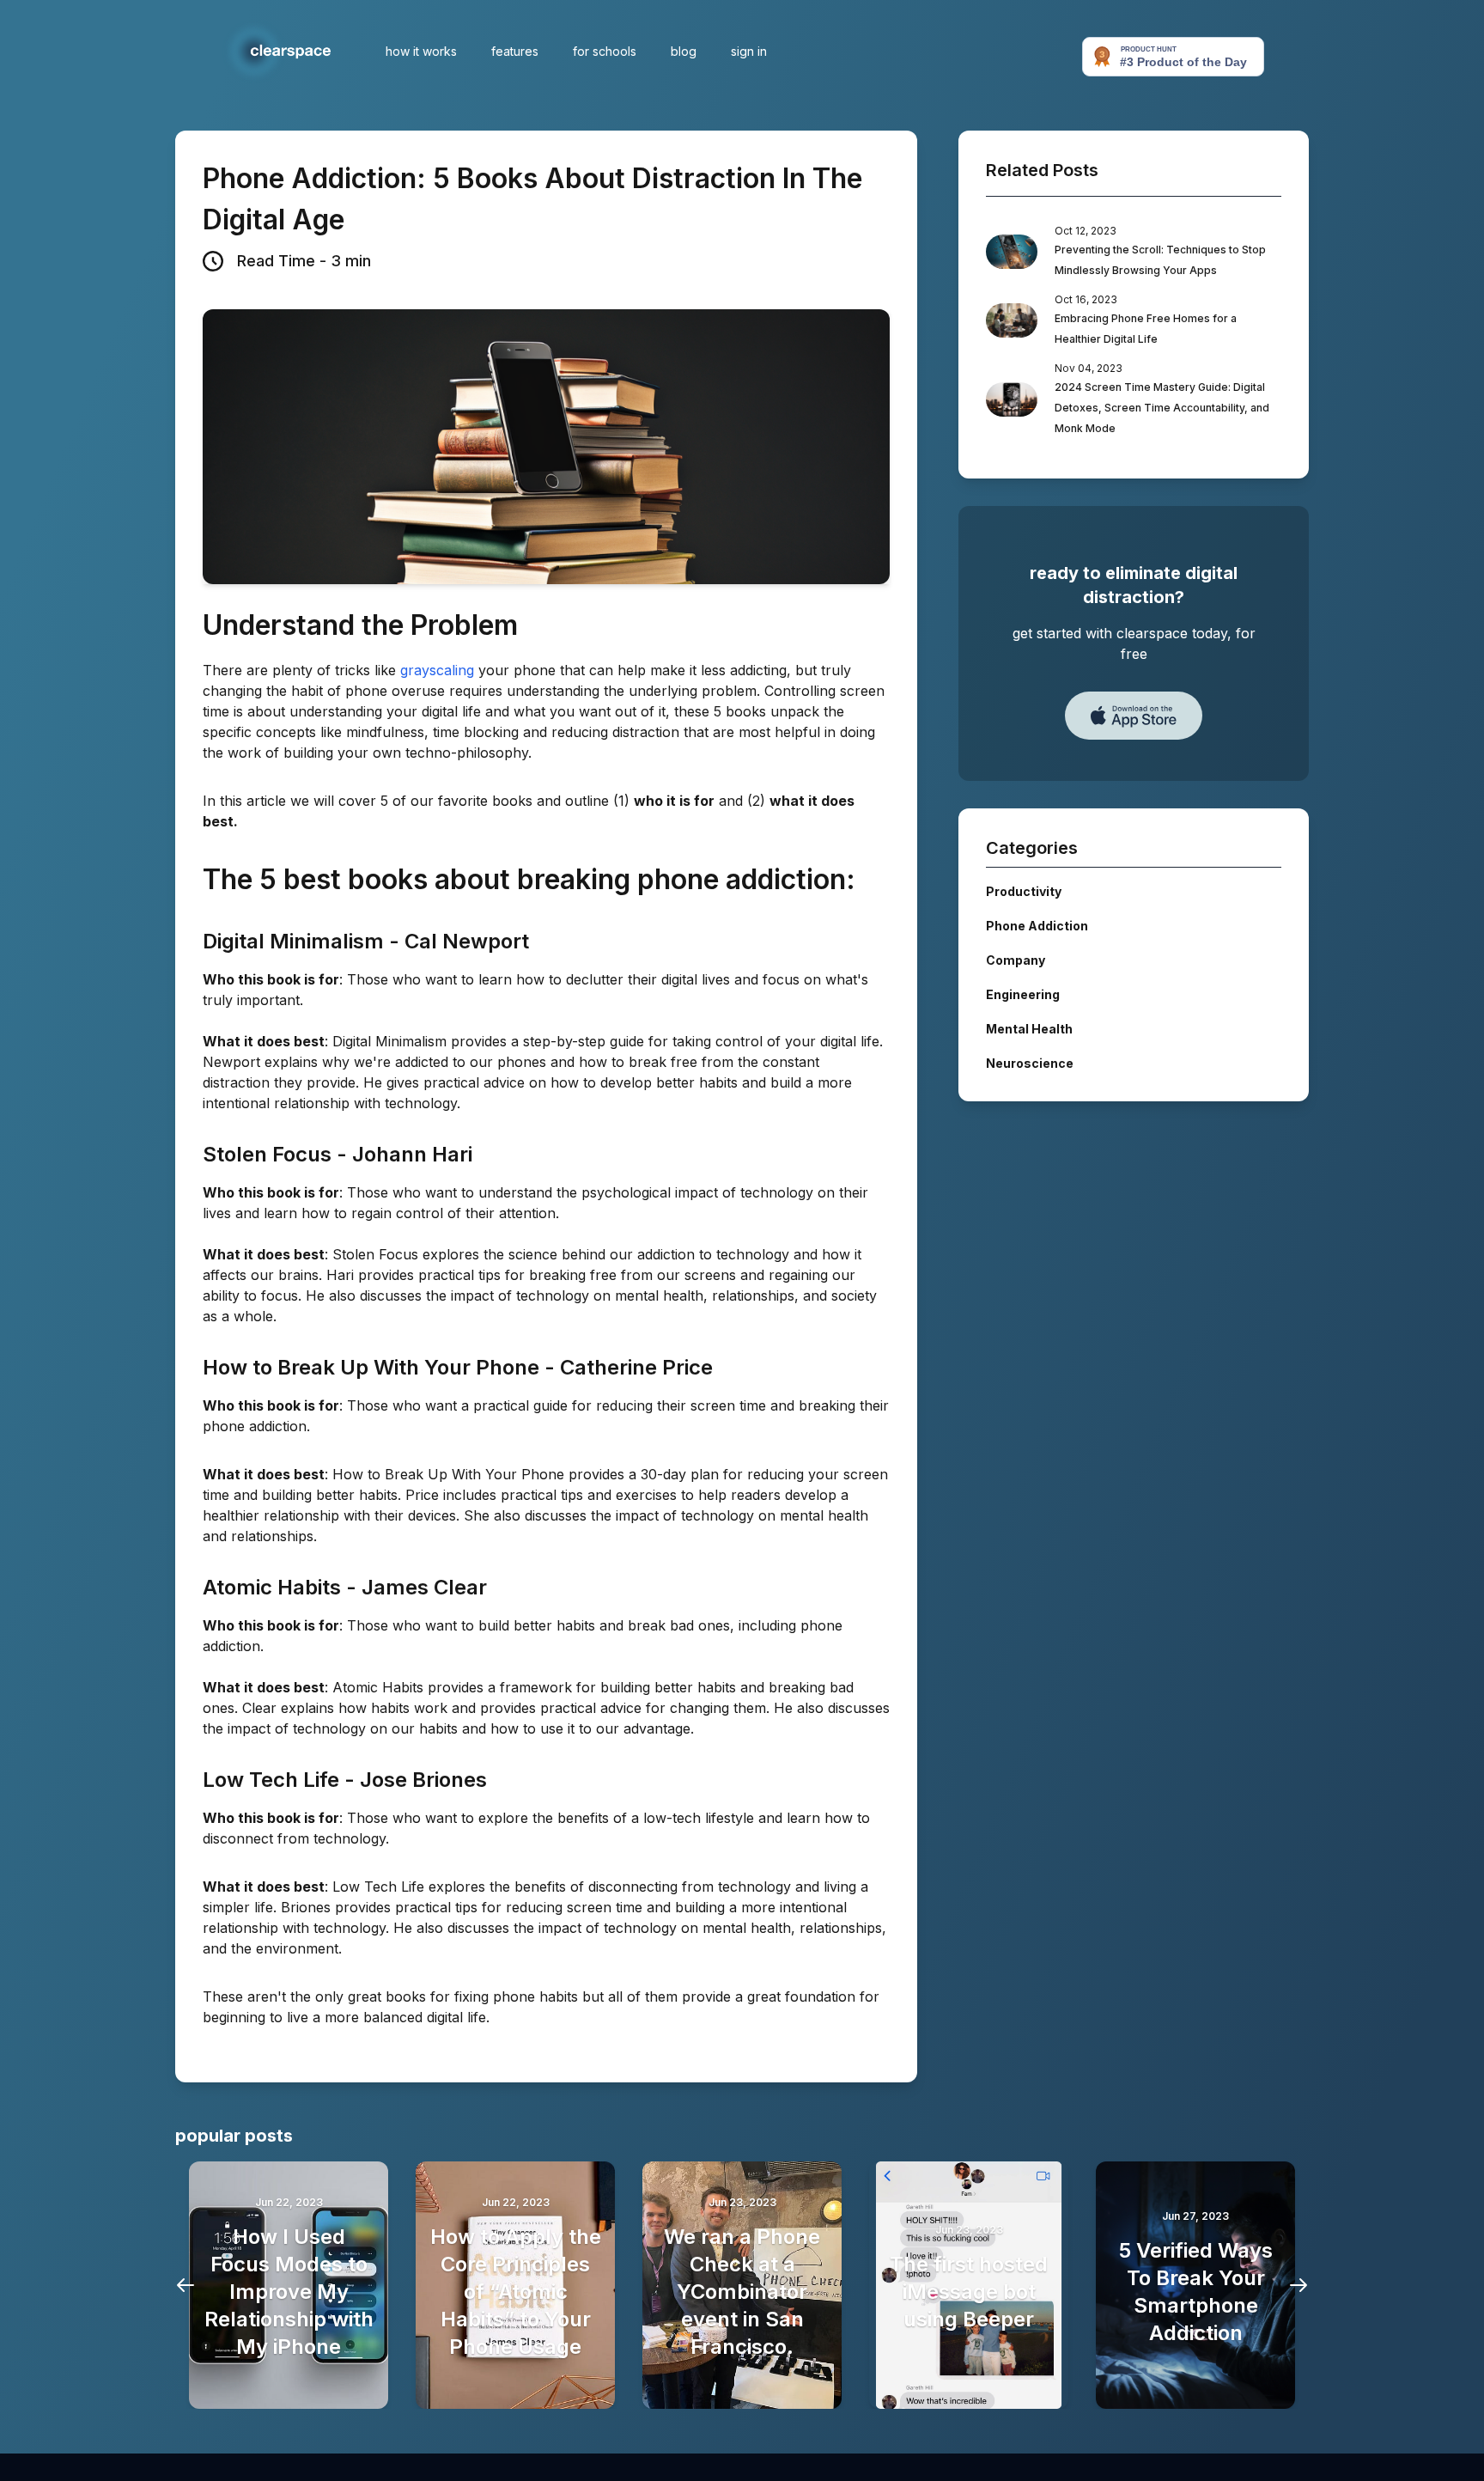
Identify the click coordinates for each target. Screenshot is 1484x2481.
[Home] (275, 52)
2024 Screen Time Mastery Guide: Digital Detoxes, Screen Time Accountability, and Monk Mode (1162, 408)
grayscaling (437, 670)
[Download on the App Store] (1134, 716)
